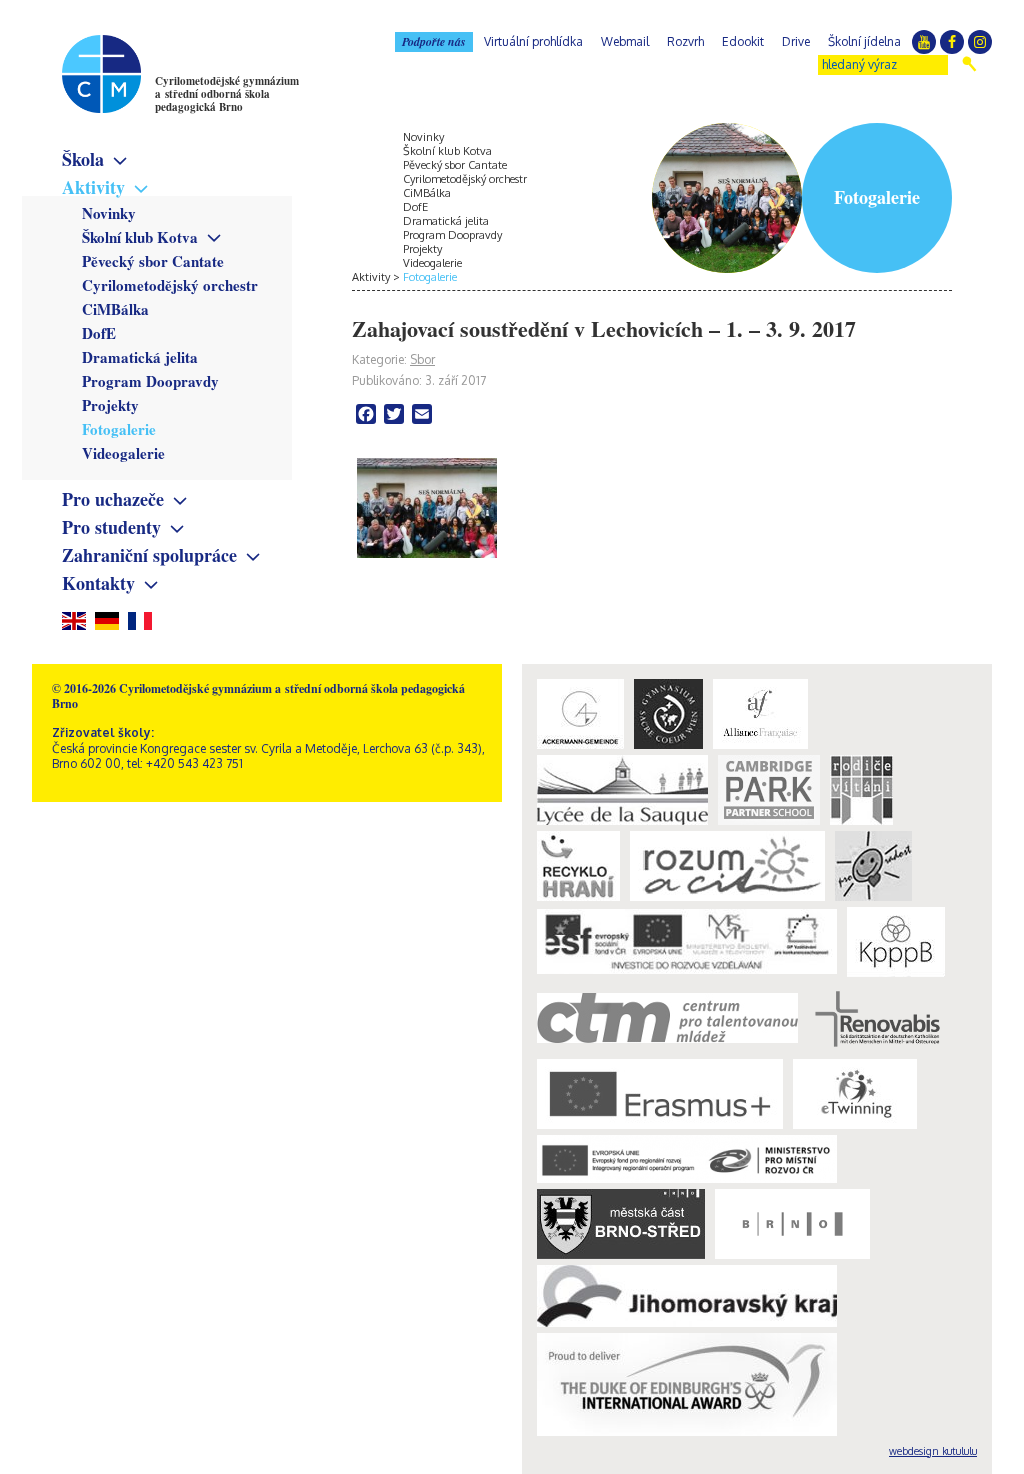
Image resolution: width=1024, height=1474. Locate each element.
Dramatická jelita (140, 357)
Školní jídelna (864, 41)
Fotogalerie (119, 429)
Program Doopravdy (150, 381)
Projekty (110, 405)
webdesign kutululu (933, 1451)
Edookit (743, 41)
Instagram (980, 42)
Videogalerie (123, 453)
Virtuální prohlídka (533, 41)
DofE (99, 333)
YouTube (924, 42)
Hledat (969, 64)
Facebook (952, 42)
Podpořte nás (434, 41)
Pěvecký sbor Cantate (153, 261)
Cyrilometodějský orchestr (170, 285)
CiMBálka (115, 309)
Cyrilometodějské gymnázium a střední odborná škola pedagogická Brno (227, 94)
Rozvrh (685, 41)
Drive (796, 41)
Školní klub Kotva (140, 237)
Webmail (625, 41)
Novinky (109, 213)
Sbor (422, 359)
